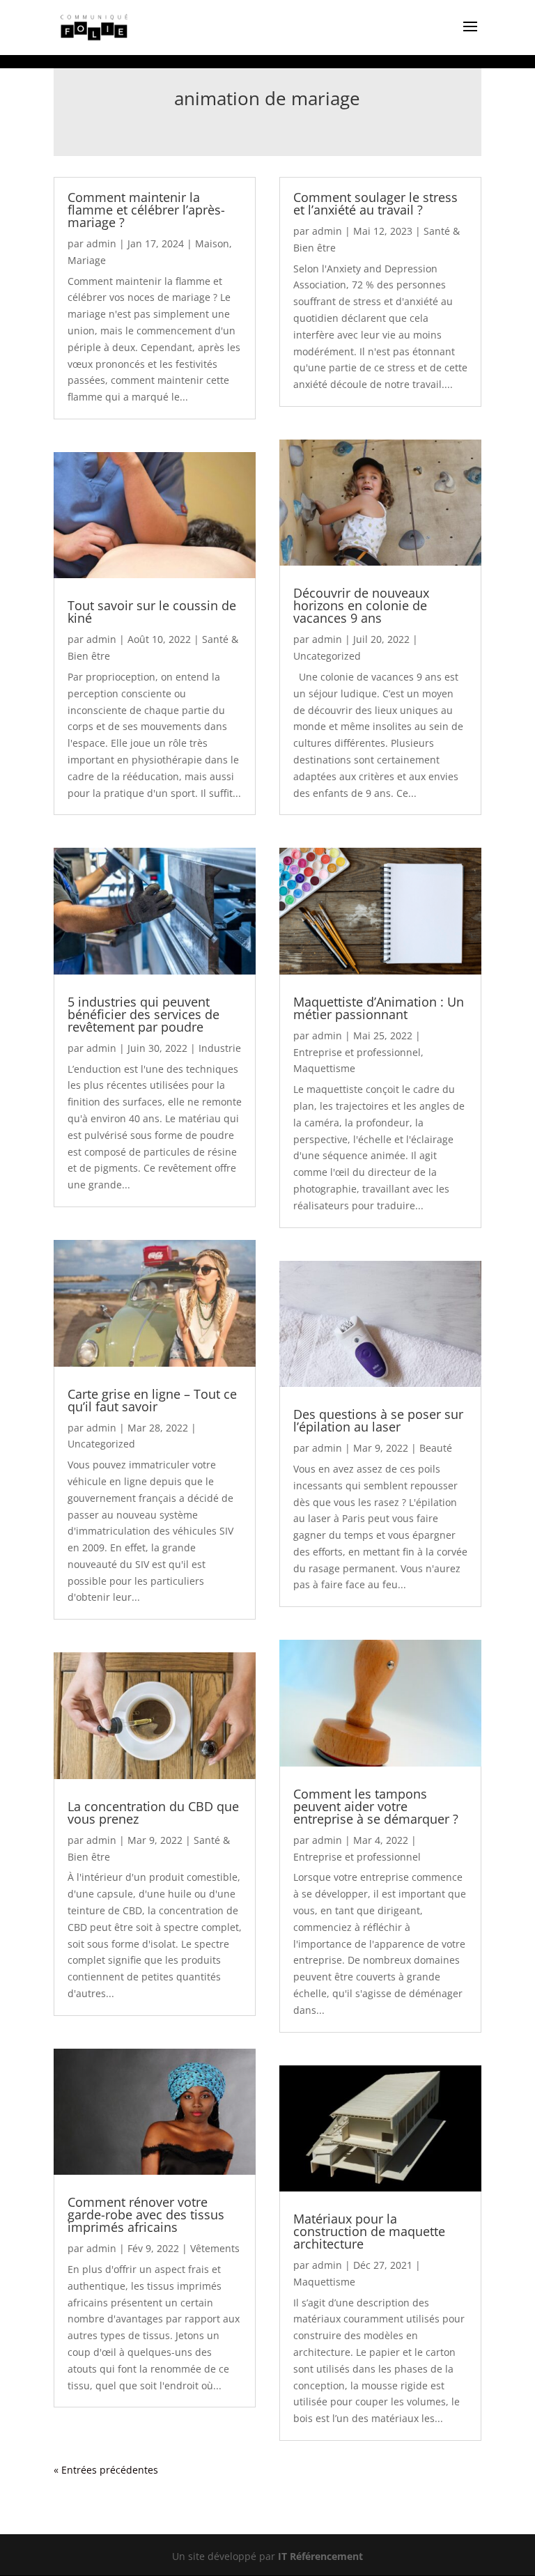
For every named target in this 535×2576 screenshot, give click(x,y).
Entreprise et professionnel (357, 1052)
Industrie (220, 1048)
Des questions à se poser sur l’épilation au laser (378, 1420)
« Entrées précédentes (106, 2470)
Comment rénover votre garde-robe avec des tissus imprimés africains (146, 2214)
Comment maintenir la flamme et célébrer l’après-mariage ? (146, 210)
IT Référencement (320, 2556)
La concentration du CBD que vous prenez (153, 1813)
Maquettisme (324, 1068)
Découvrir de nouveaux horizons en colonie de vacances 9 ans (361, 605)
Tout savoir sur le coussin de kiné (152, 612)
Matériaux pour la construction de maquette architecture (369, 2231)
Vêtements (215, 2248)
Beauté (436, 1448)
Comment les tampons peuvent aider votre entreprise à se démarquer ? (376, 1806)
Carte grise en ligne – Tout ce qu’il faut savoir (152, 1400)
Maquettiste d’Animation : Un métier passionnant (379, 1008)
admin (101, 243)
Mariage (87, 260)
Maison (212, 243)
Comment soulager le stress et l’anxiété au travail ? (375, 203)
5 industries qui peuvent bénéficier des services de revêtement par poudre (144, 1014)
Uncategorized (101, 1444)
